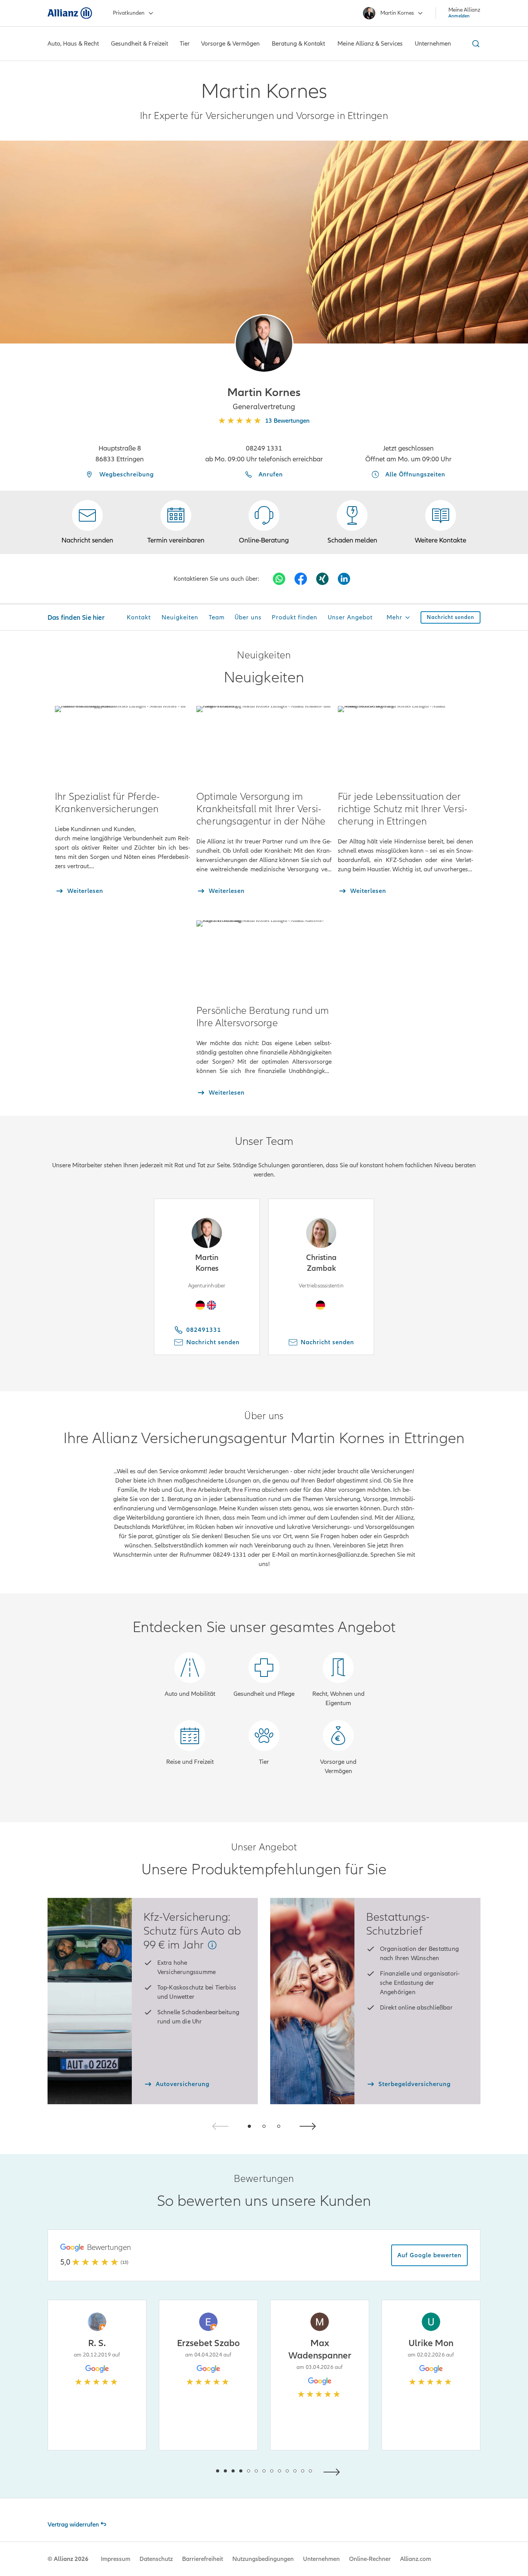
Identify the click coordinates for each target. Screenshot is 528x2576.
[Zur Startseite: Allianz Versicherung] (70, 13)
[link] (264, 522)
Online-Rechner (370, 2559)
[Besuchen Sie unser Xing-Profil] (322, 579)
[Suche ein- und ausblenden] (475, 44)
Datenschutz (156, 2559)
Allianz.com (416, 2559)
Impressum (116, 2559)
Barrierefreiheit (203, 2559)
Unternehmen (321, 2559)
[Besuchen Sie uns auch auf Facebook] (301, 579)
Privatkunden (129, 13)
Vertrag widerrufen (73, 2525)
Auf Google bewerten (429, 2255)
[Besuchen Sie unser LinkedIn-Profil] (344, 579)
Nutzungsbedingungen (263, 2559)
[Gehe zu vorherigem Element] (194, 2471)
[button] (264, 343)
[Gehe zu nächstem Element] (334, 2471)
